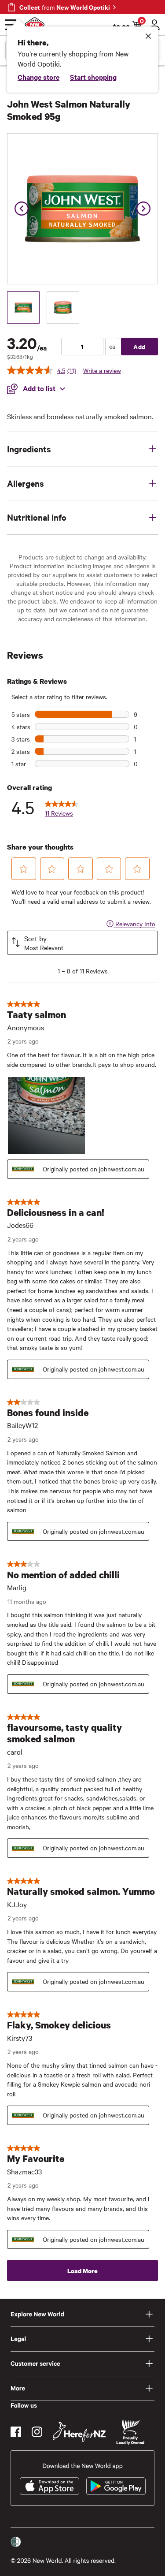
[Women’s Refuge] (16, 2542)
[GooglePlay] (116, 2486)
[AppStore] (49, 2486)
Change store (38, 77)
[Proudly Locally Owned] (130, 2432)
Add (139, 346)
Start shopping (93, 77)
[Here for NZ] (79, 2432)
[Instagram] (37, 2432)
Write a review (102, 370)
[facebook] (16, 2432)
